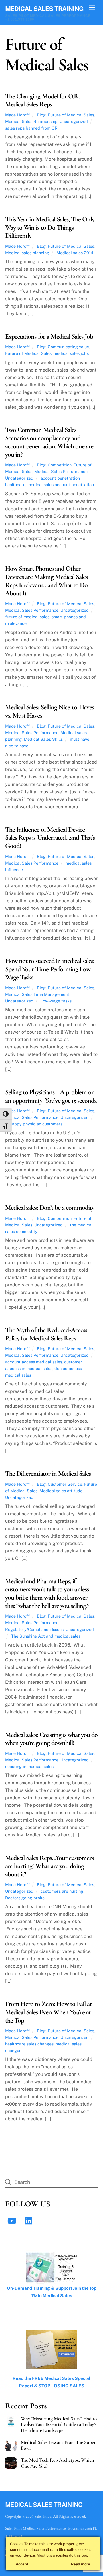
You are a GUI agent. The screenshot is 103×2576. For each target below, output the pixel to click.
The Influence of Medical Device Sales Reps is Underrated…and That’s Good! (50, 838)
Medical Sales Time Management (37, 994)
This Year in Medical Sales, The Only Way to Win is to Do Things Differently (50, 228)
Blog (41, 115)
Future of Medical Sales (71, 115)
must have (80, 739)
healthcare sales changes (29, 2044)
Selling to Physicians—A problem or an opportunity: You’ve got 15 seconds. (51, 1096)
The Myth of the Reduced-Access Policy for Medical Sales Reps (46, 1334)
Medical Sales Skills (43, 739)
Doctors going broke (25, 1898)
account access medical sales (34, 1362)
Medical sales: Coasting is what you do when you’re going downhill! (51, 1739)
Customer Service (65, 1484)
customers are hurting (62, 1891)
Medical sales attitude (61, 1491)
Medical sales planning (27, 253)
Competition (60, 465)
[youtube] (13, 2220)
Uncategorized (74, 121)
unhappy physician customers (34, 1124)
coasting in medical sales (29, 1766)
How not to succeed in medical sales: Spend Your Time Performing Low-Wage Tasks (50, 969)
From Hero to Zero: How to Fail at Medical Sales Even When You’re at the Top (48, 2012)
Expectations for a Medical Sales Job (49, 336)
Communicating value (68, 347)
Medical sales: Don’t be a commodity (50, 1208)
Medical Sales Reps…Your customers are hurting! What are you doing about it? (49, 1866)
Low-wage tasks (56, 1001)
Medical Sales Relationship (31, 121)
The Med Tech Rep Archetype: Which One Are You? (58, 2463)
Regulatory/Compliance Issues (34, 1629)
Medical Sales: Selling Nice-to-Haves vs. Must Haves (49, 711)
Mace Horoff (17, 115)
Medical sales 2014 (75, 253)
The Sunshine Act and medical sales (46, 1636)
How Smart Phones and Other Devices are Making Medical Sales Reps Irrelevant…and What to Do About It (46, 581)
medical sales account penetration (61, 485)
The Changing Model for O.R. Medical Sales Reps (42, 100)
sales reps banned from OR (31, 128)
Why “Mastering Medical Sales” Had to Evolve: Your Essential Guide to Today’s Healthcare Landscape (59, 2424)
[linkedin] (30, 2220)
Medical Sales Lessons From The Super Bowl (58, 2445)
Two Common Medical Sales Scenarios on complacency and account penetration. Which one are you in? (49, 442)
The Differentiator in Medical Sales (48, 1474)
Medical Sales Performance (61, 471)
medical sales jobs (71, 353)
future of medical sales (27, 617)
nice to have (17, 746)
